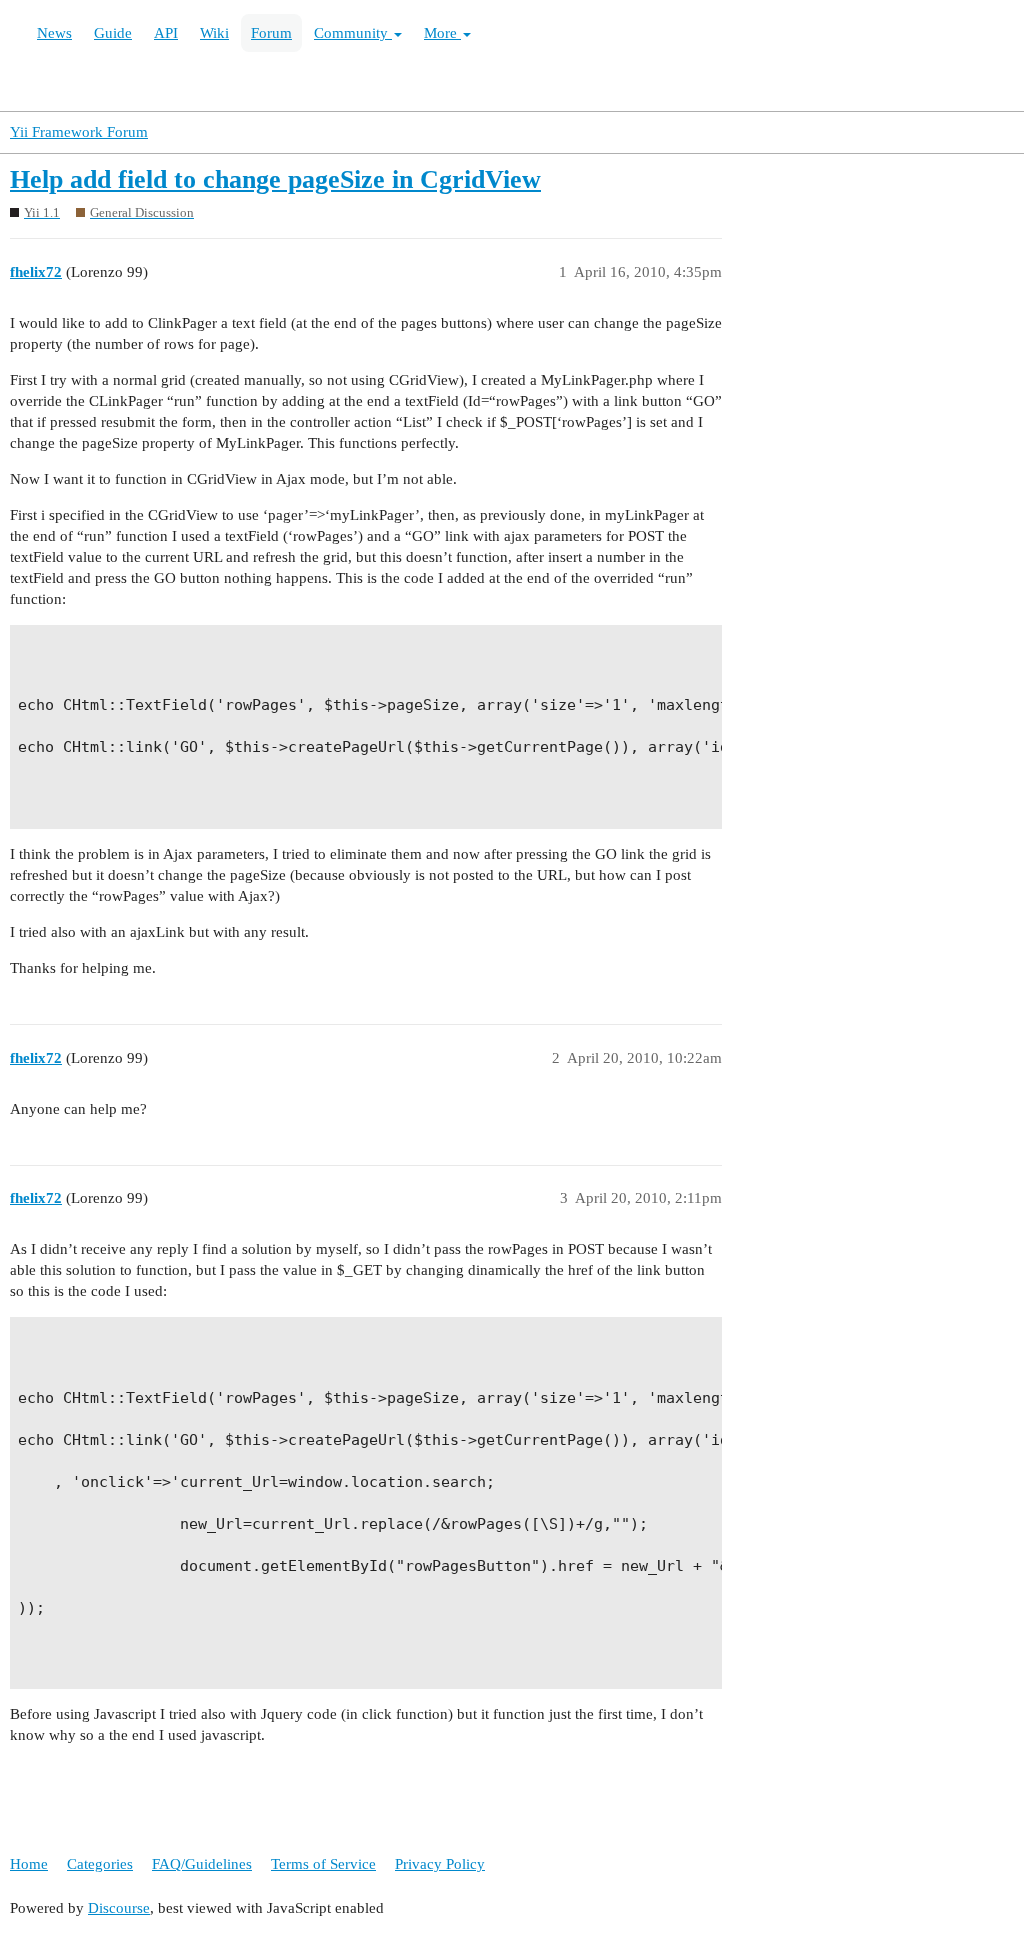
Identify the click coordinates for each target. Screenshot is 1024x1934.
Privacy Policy (440, 1864)
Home (29, 1864)
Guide (113, 33)
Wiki (214, 33)
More (442, 33)
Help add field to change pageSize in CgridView (275, 179)
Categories (100, 1864)
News (54, 33)
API (166, 33)
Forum (271, 33)
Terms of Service (323, 1864)
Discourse (119, 1908)
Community (353, 33)
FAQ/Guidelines (202, 1864)
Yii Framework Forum (79, 132)
